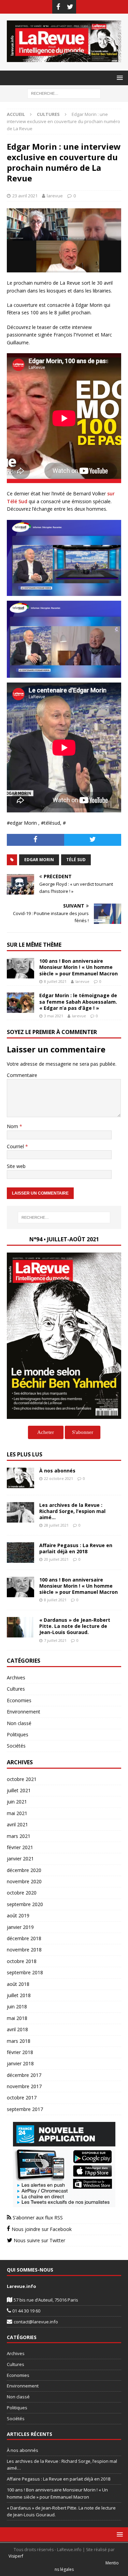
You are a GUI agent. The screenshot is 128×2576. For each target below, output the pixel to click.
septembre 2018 (25, 1972)
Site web (16, 1166)
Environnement (24, 1712)
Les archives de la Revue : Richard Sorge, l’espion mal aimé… (72, 1511)
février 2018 (20, 2052)
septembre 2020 (25, 1904)
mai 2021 (17, 1813)
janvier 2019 (20, 1927)
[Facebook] (58, 7)
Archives (16, 1678)
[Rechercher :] (64, 93)
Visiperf (16, 2556)
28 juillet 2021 (56, 1525)
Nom (13, 1126)
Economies (19, 1700)
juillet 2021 (19, 1790)
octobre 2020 (22, 1893)
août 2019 (18, 1915)
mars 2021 (19, 1836)
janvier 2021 (20, 1859)
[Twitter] (70, 7)
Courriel (16, 1146)
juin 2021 (17, 1802)
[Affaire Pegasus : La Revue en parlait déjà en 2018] (20, 1553)
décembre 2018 (24, 1938)
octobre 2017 (22, 2098)
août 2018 (18, 1984)
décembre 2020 (24, 1870)
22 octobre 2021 (59, 1478)
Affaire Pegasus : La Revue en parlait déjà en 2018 (76, 1548)
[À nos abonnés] (20, 1478)
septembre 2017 (25, 2109)
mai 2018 (17, 2018)
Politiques (18, 1734)
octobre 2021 (22, 1779)
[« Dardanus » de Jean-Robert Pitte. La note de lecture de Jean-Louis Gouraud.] (20, 1627)
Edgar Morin (39, 860)
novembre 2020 (24, 1881)
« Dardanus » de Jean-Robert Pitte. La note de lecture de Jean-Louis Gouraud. (75, 1626)
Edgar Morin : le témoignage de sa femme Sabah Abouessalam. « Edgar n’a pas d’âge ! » (78, 1001)
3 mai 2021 (54, 1016)
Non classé (19, 1723)
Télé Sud (76, 860)
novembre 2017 (24, 2086)
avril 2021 (17, 1824)
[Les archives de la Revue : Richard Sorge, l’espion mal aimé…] (20, 1512)
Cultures (16, 1689)
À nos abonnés (57, 1471)
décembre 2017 (24, 2075)
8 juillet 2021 (55, 981)
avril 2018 (17, 2029)
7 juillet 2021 (55, 1640)
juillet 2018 (19, 1995)
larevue (55, 196)
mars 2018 (19, 2041)
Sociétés (16, 1746)
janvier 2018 (20, 2063)
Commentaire (22, 1075)
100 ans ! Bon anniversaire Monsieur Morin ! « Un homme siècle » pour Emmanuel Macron (79, 967)
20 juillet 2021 (56, 1559)
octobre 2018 (22, 1961)
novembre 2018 (24, 1950)
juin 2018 (17, 2006)
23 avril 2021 (25, 196)
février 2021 (20, 1847)
